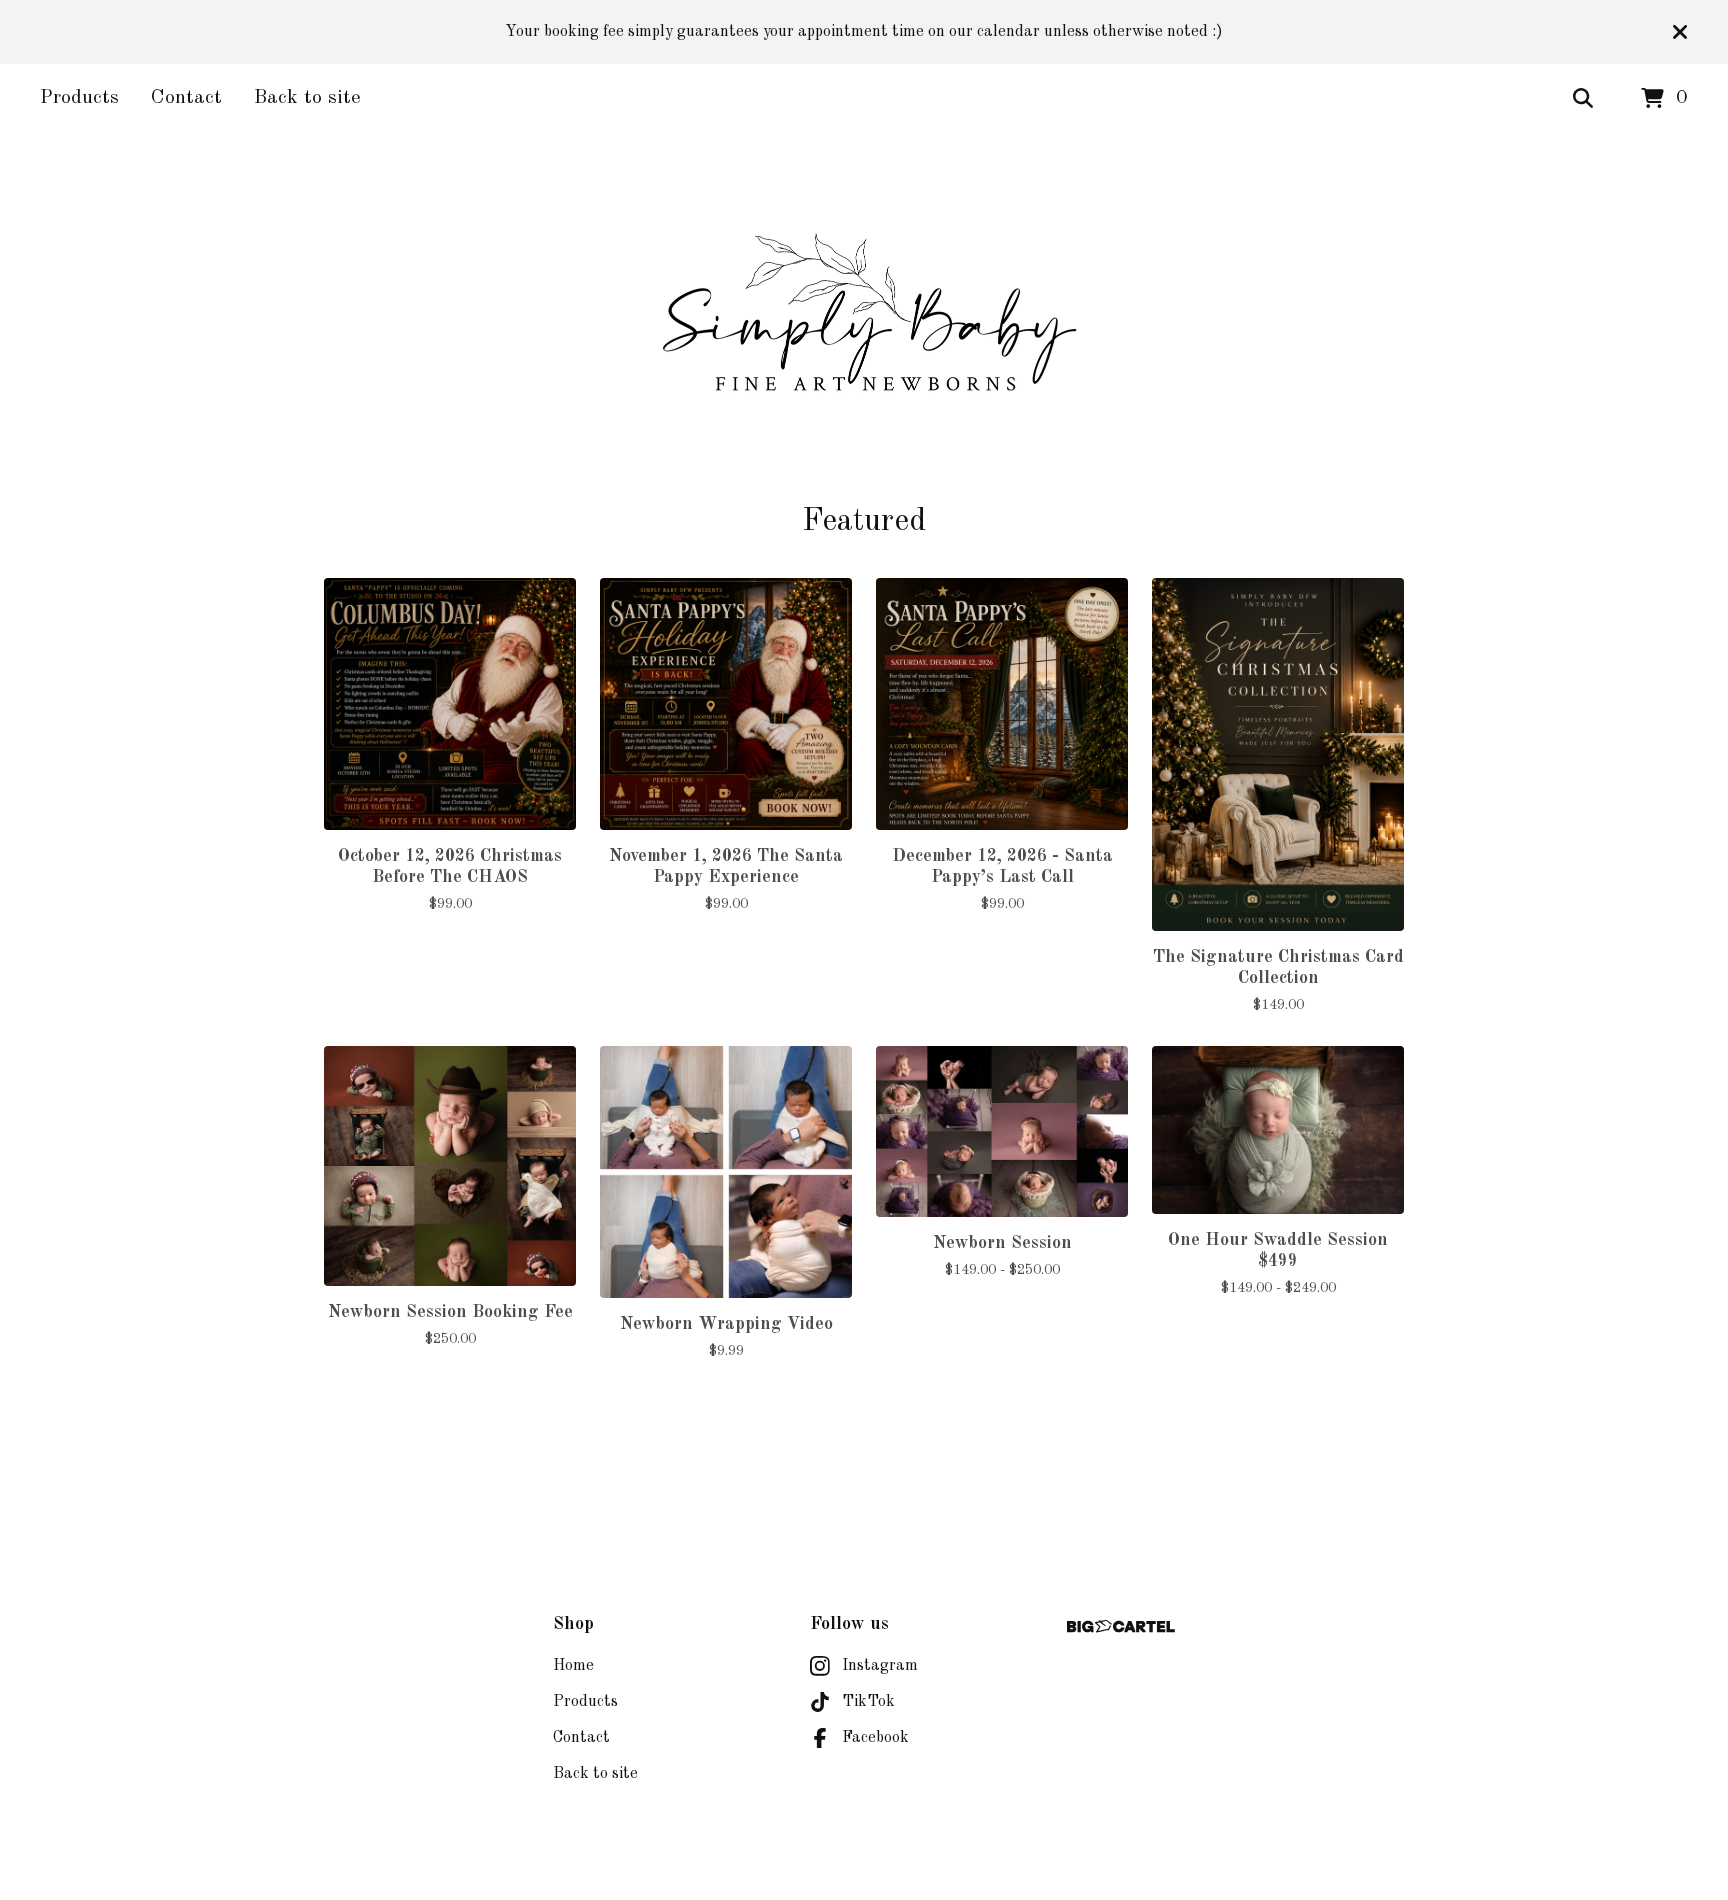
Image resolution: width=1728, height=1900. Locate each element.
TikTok (868, 1702)
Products (79, 98)
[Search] (1583, 99)
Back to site (307, 98)
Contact (186, 98)
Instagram (880, 1666)
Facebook (875, 1738)
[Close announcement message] (1680, 32)
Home (573, 1666)
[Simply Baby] (864, 318)
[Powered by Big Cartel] (1121, 1626)
